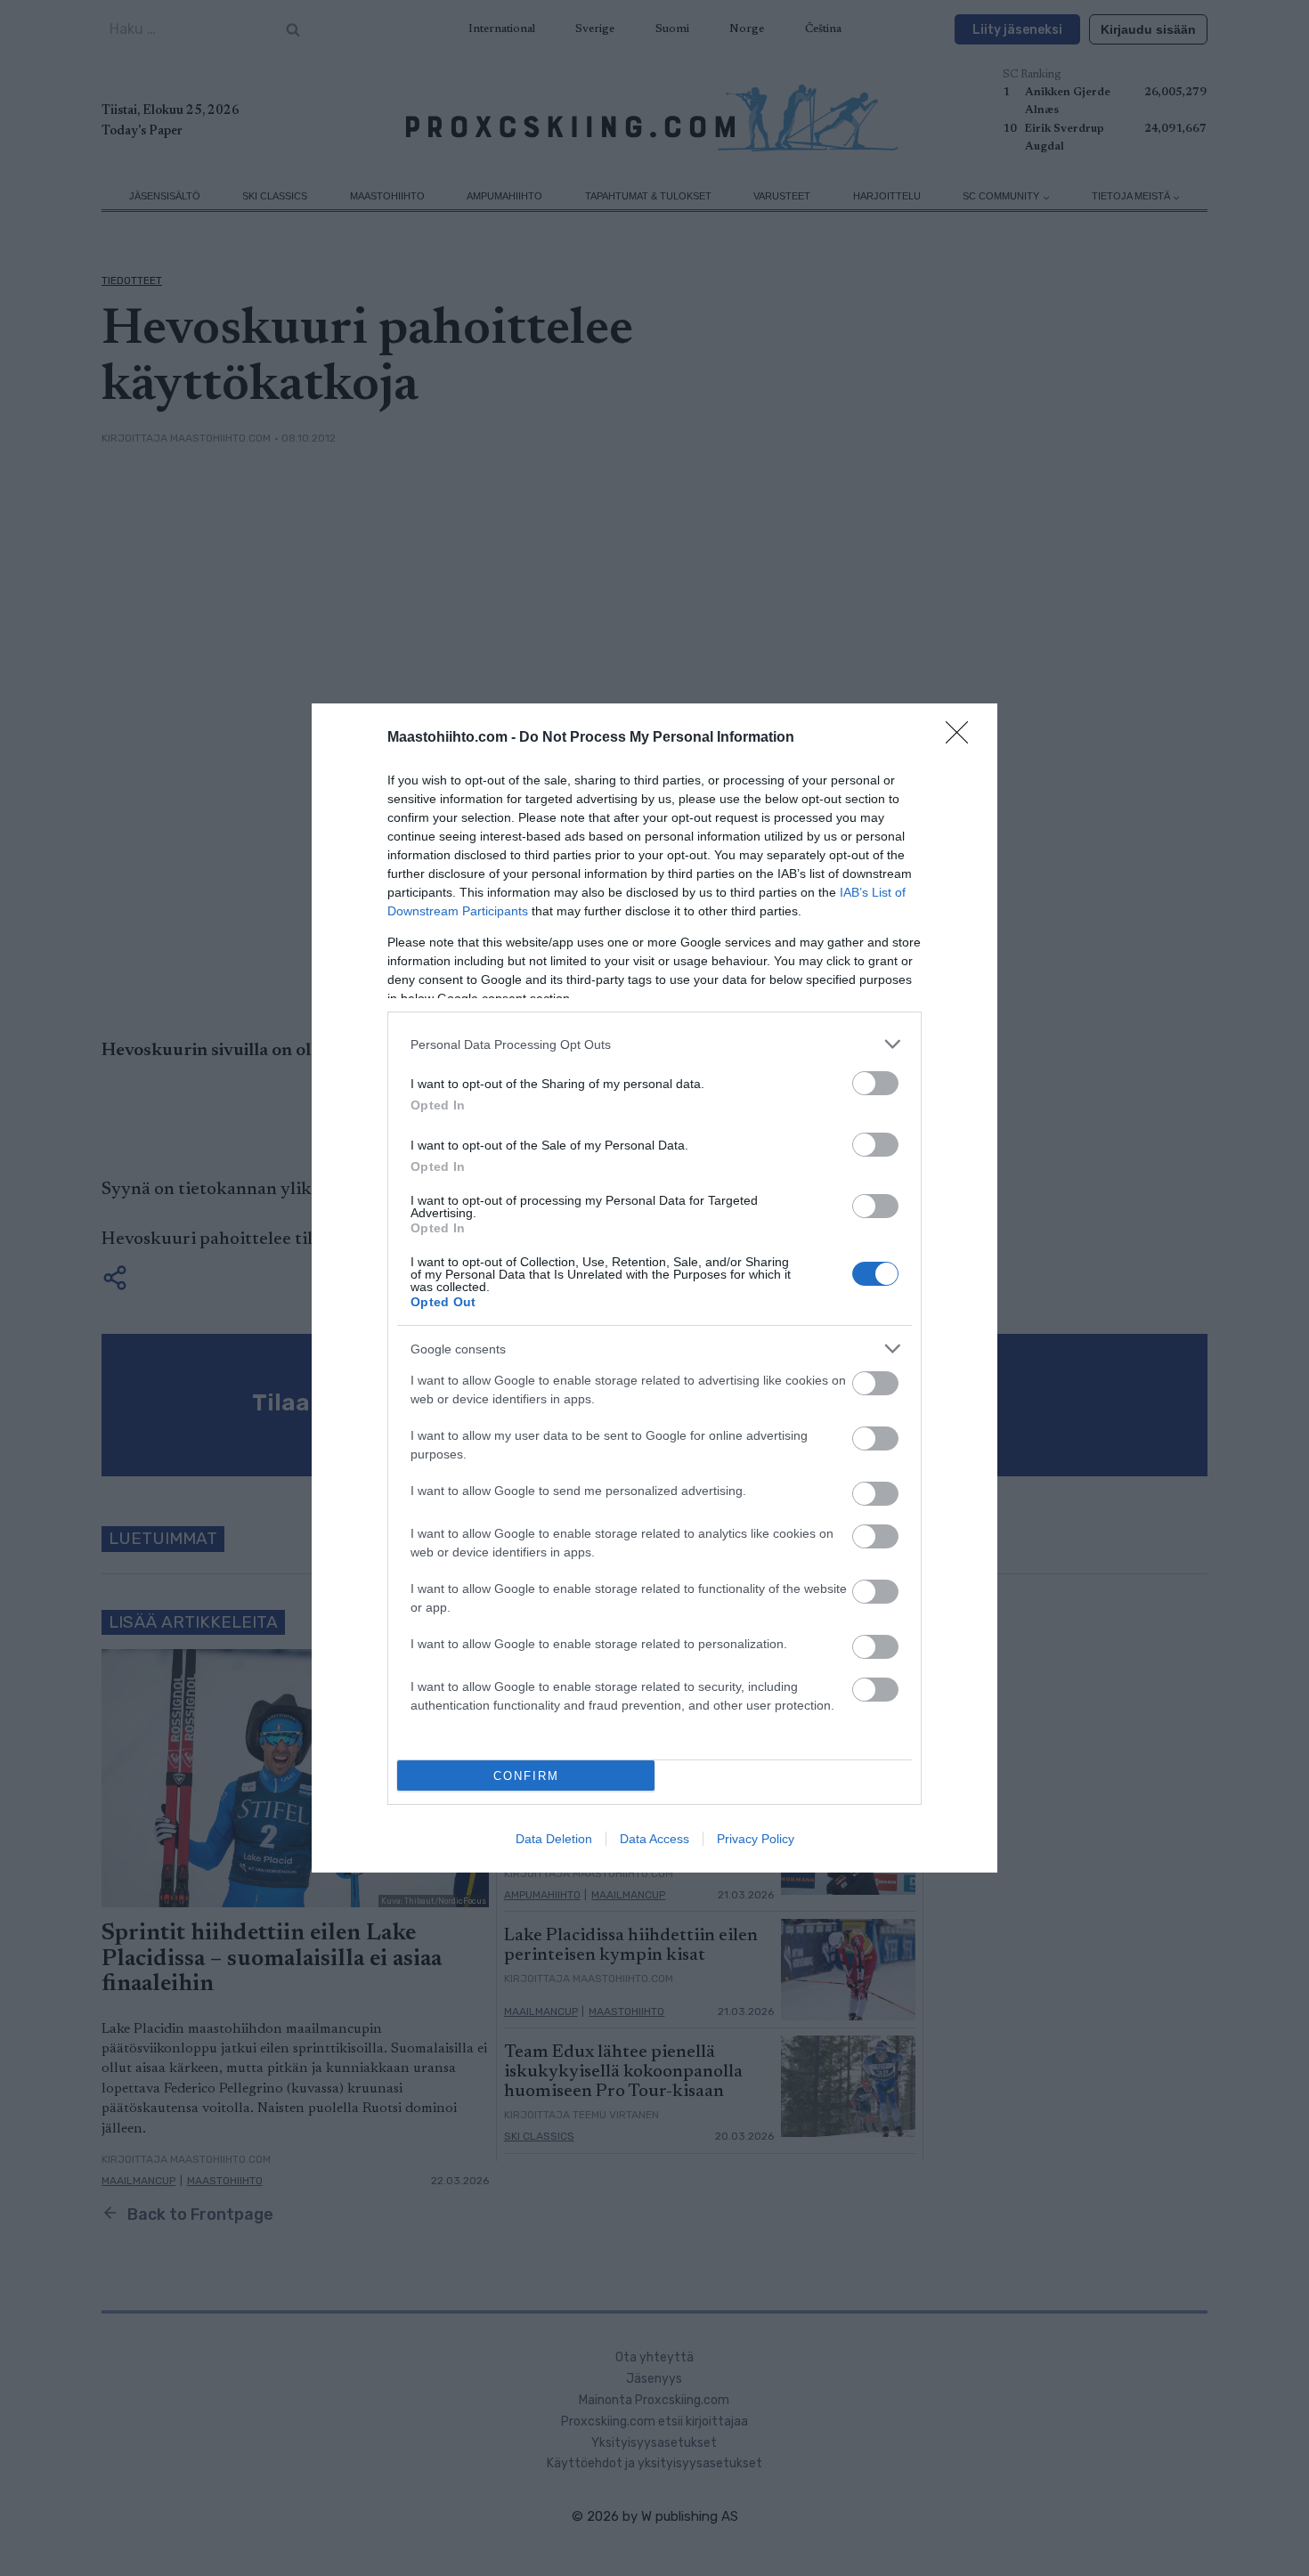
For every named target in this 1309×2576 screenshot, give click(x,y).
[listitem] (654, 1044)
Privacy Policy (756, 1839)
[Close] (963, 738)
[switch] (875, 1083)
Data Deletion (554, 1839)
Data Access (654, 1839)
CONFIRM (526, 1776)
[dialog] (654, 1288)
